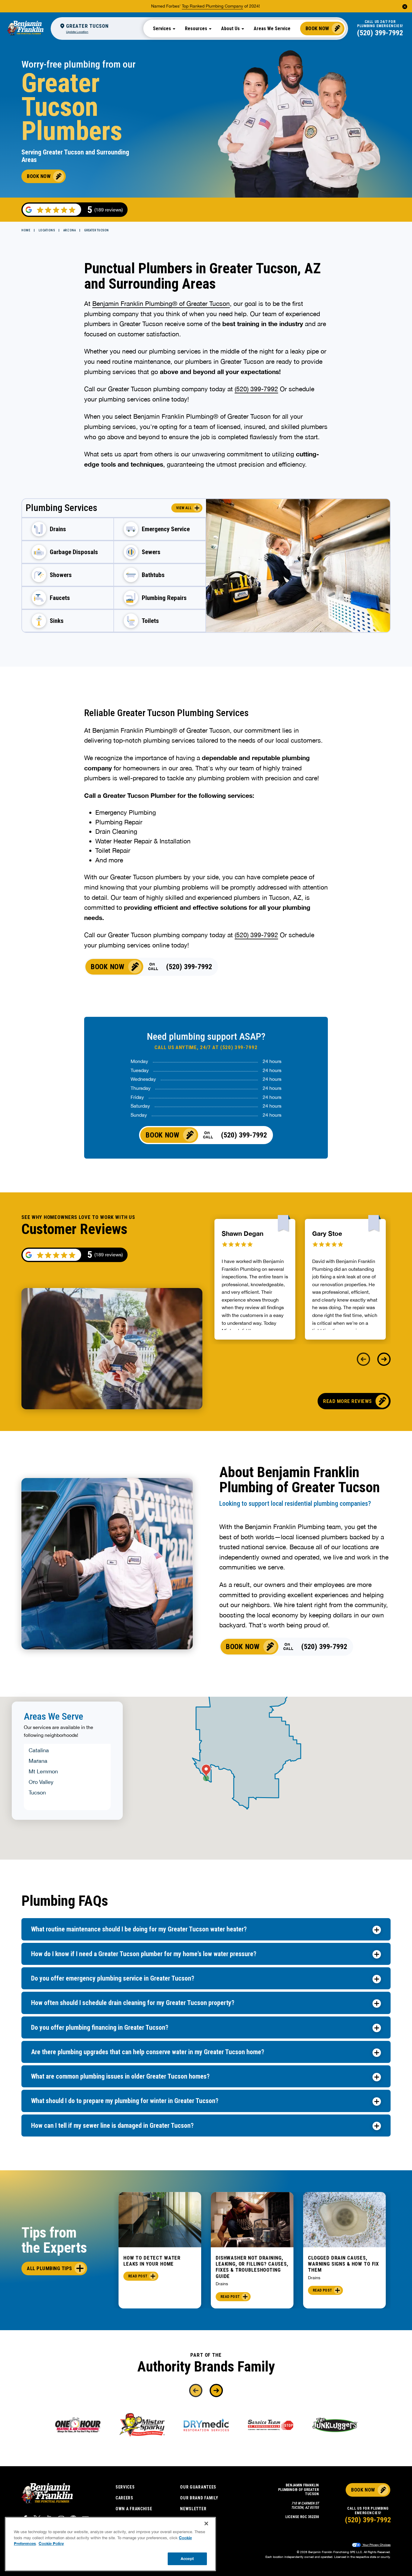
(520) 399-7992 (380, 33)
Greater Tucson (97, 230)
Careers (124, 2498)
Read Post (138, 2276)
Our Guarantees (198, 2487)
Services (125, 2487)
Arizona (70, 230)
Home (26, 230)
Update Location (77, 32)
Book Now (317, 28)
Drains (222, 2284)
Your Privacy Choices (376, 2545)
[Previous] (363, 1359)
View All (184, 508)
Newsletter (193, 2509)
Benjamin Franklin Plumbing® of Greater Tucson (161, 303)
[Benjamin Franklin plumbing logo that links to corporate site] (25, 28)
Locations (47, 230)
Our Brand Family (199, 2498)
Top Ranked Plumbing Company (212, 6)
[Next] (384, 1359)
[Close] (206, 2524)
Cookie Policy (51, 2543)
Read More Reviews (347, 1401)
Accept (187, 2559)
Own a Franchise (134, 2509)
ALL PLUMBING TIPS (49, 2268)
